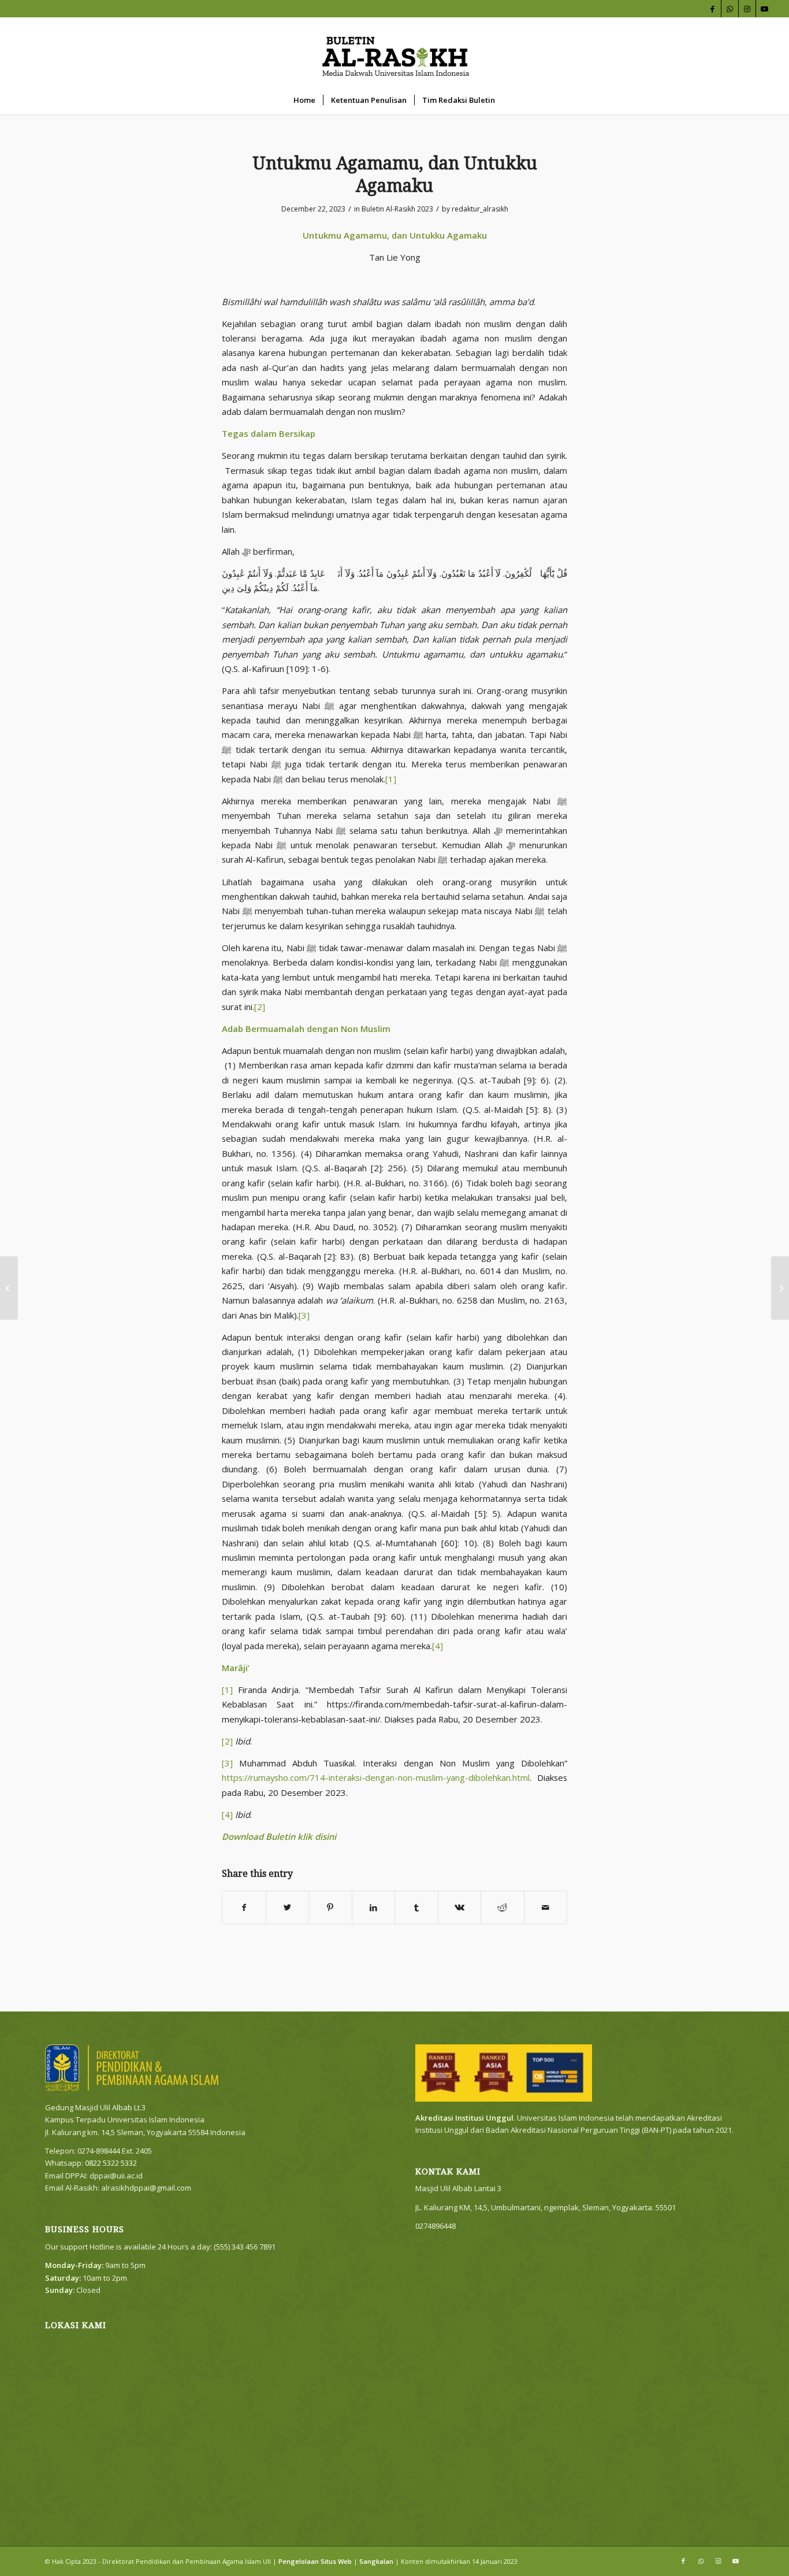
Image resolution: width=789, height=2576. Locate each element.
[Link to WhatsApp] (730, 9)
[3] (304, 1315)
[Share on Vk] (460, 1907)
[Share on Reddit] (503, 1907)
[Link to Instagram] (747, 9)
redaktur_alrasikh (480, 209)
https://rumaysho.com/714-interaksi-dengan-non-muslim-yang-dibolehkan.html (376, 1777)
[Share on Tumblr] (416, 1907)
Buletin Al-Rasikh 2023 (397, 209)
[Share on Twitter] (288, 1907)
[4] (438, 1646)
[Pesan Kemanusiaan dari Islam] (9, 1288)
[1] (391, 779)
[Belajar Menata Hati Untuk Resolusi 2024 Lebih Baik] (780, 1288)
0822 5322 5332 (111, 2163)
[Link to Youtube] (765, 9)
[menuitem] (304, 100)
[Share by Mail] (546, 1907)
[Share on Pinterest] (330, 1907)
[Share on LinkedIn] (374, 1907)
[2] (260, 1007)
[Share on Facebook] (244, 1907)
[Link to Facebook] (712, 9)
